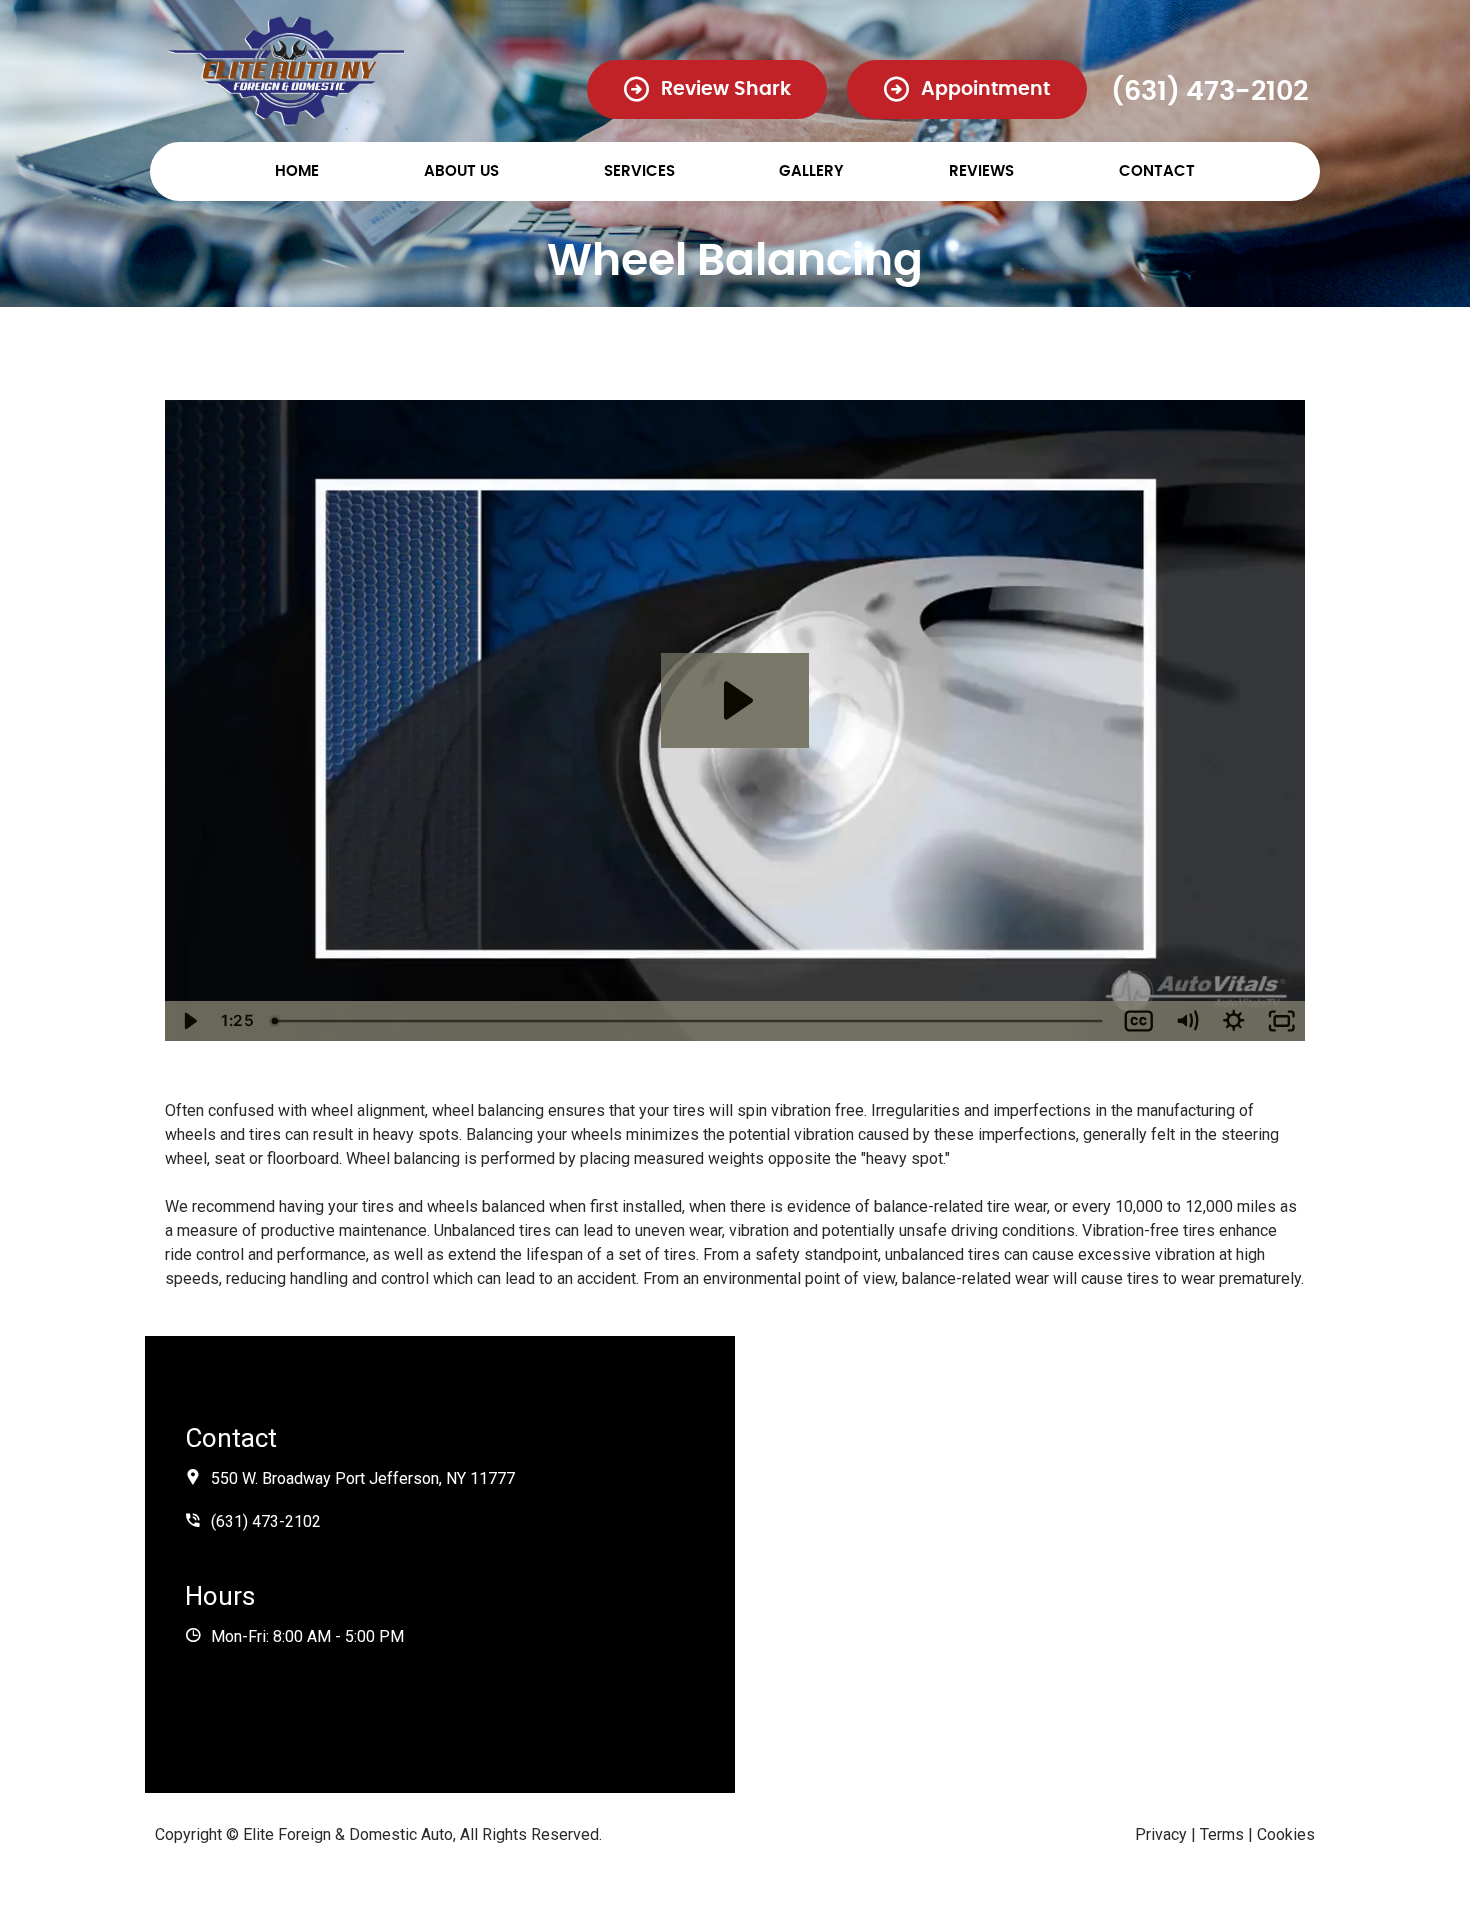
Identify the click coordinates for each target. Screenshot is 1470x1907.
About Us (461, 171)
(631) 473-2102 (1209, 91)
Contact (1157, 171)
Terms (1222, 1834)
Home (297, 171)
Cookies (1286, 1834)
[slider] (689, 1021)
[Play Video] (189, 1021)
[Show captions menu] (1139, 1021)
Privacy (1161, 1834)
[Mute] (1187, 1021)
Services (639, 171)
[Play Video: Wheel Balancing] (735, 700)
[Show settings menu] (1234, 1021)
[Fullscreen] (1282, 1021)
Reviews (981, 171)
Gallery (811, 171)
